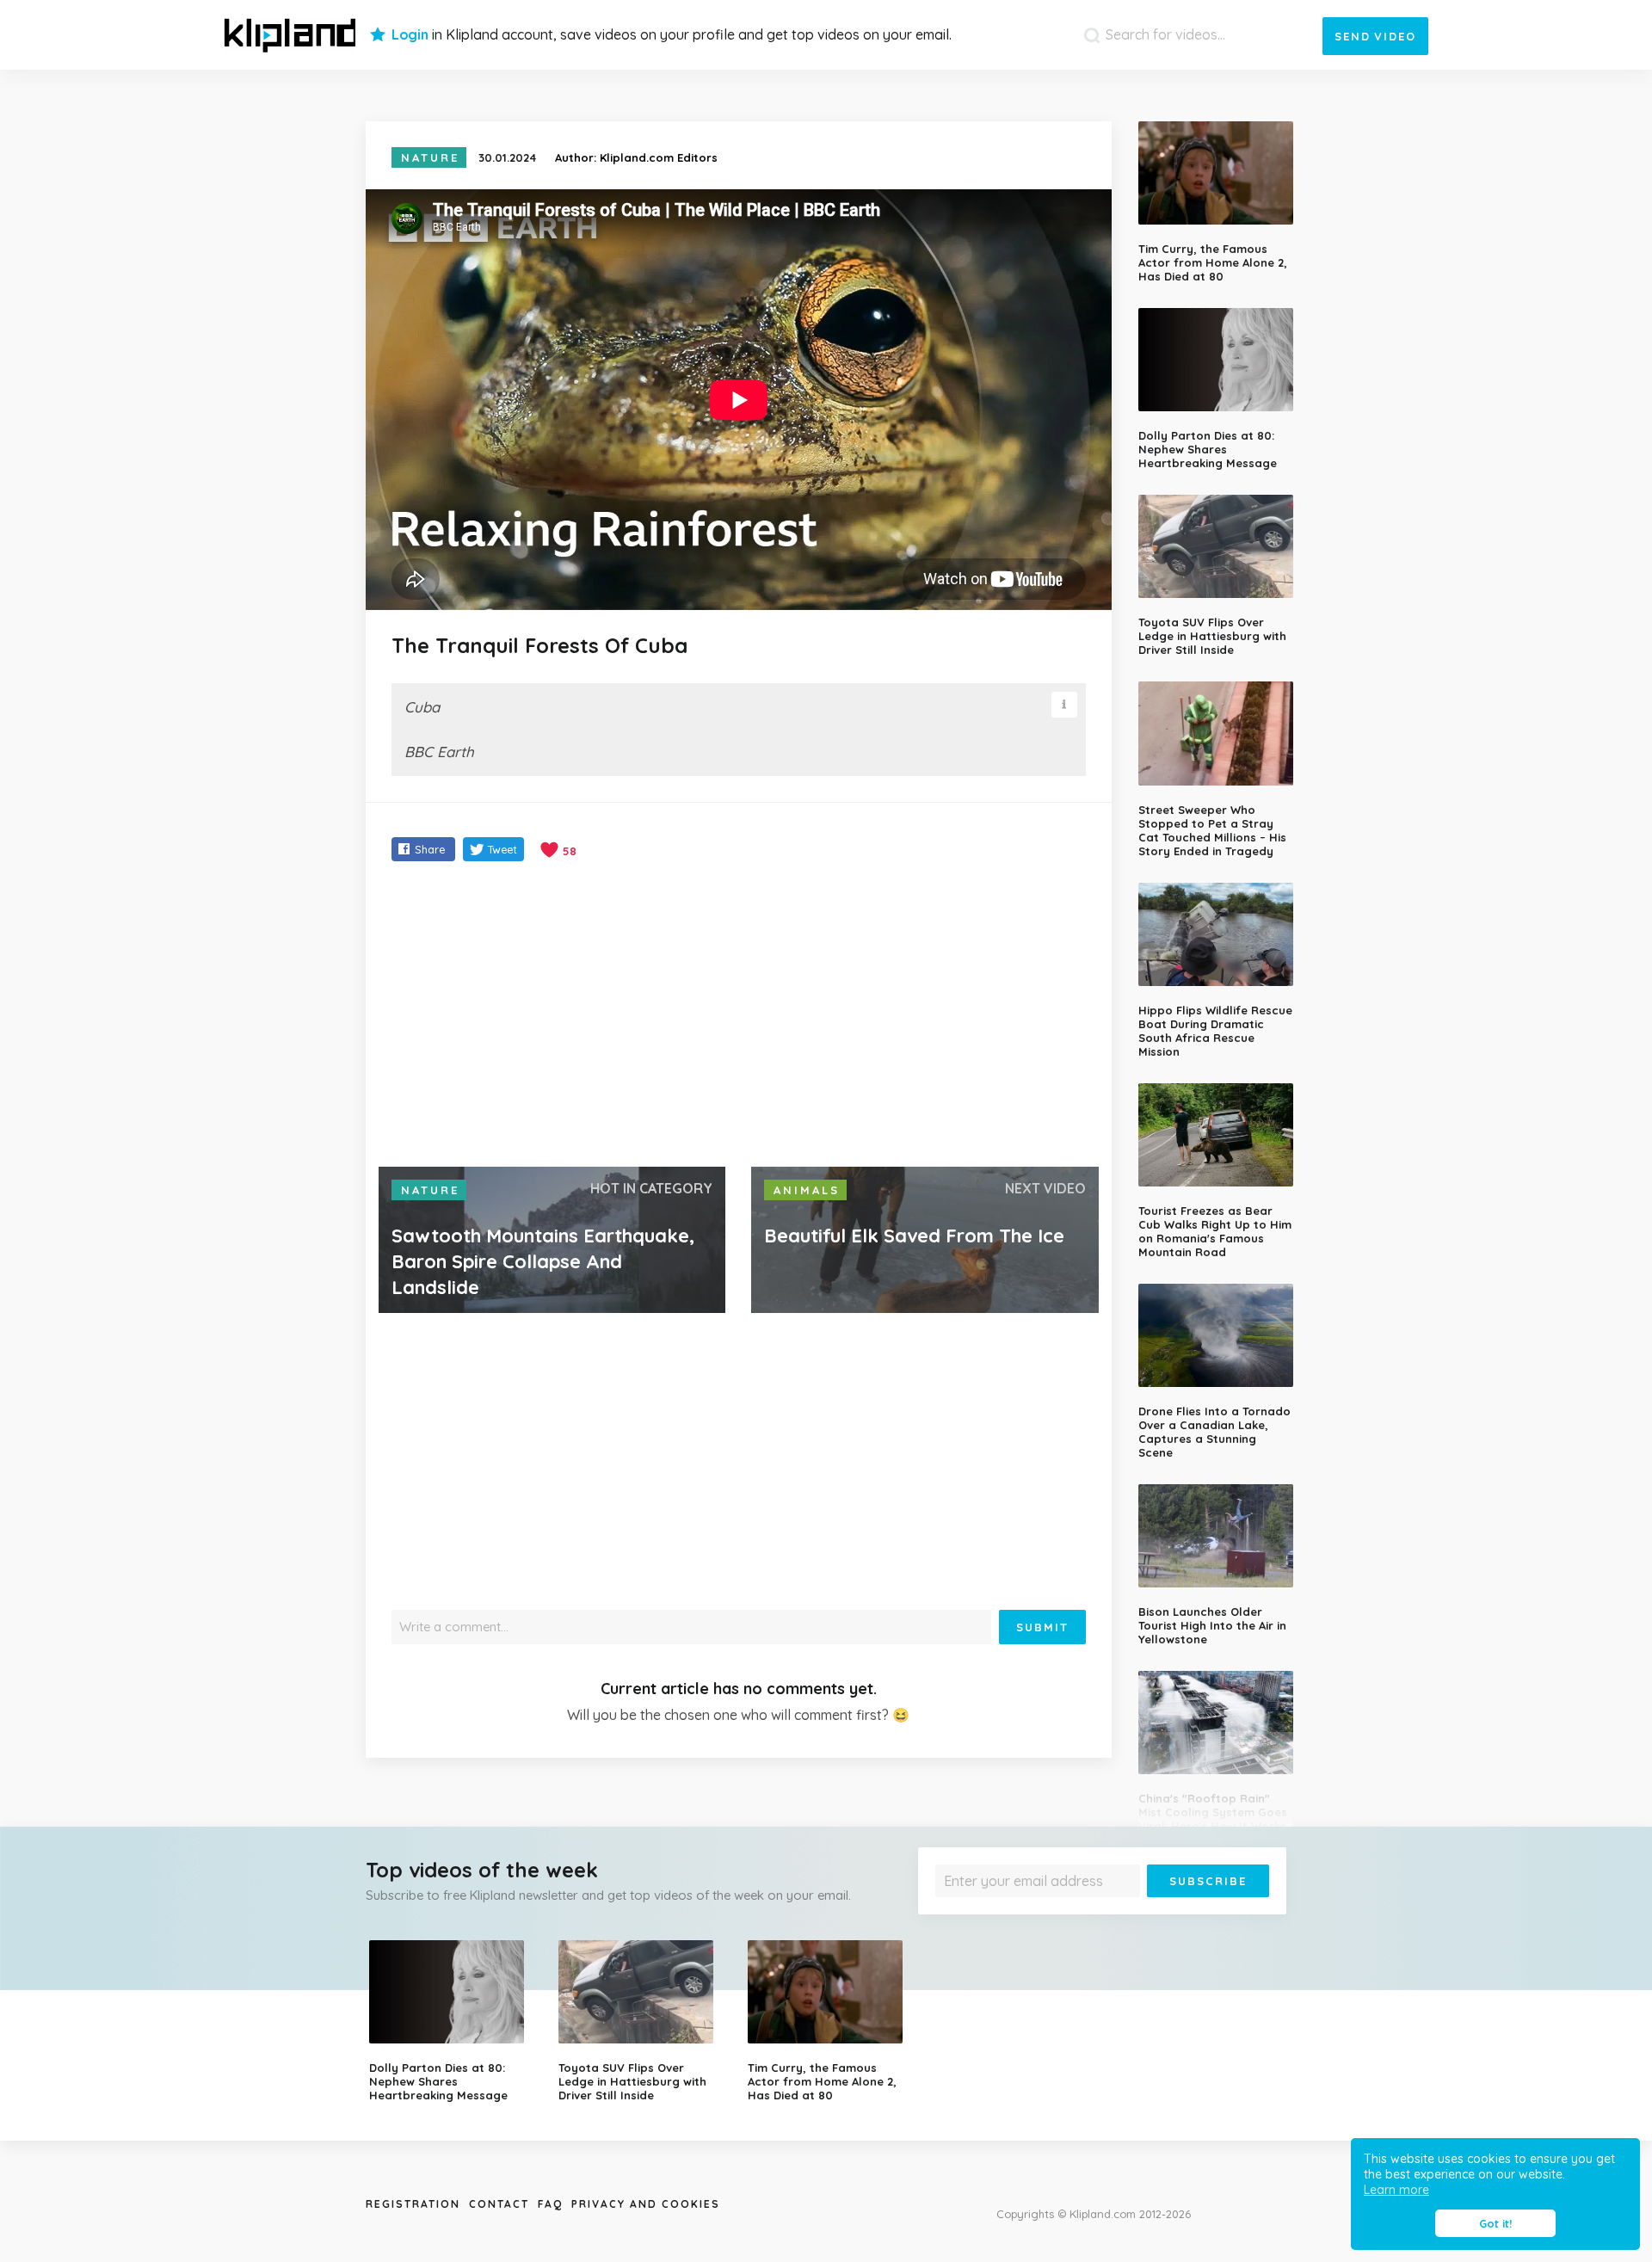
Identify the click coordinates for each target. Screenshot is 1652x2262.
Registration (413, 2204)
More (1224, 1910)
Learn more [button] (1396, 2190)
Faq (550, 2204)
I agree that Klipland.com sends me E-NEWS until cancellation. (1091, 1910)
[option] (451, 2021)
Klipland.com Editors (659, 157)
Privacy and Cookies (646, 2204)
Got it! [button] (1495, 2223)
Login (410, 34)
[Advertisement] (739, 1016)
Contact (499, 2204)
